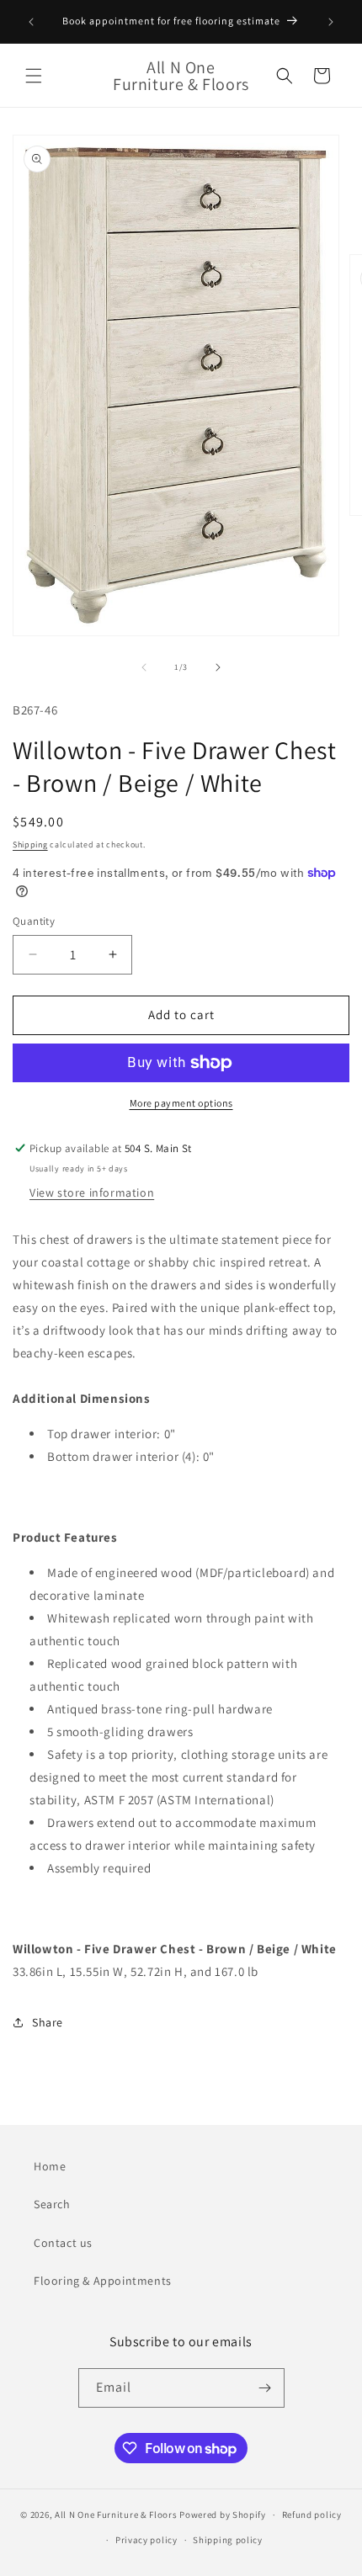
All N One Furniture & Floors (116, 2515)
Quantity (34, 921)
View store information (92, 1192)
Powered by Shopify (223, 2515)
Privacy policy (146, 2540)
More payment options (181, 1103)
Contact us (63, 2243)
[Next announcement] (331, 22)
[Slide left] (144, 667)
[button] (34, 76)
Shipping (30, 845)
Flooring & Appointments (103, 2281)
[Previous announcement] (31, 22)
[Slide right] (218, 667)
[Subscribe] (265, 2388)
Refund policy (312, 2515)
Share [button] (48, 2022)
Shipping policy (228, 2540)
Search (52, 2204)
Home (50, 2166)
